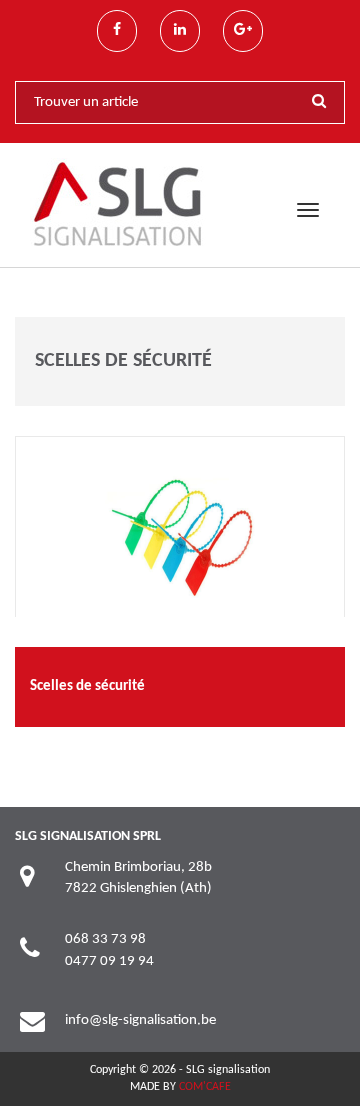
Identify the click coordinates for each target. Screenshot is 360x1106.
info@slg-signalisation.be (140, 1020)
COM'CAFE (205, 1087)
